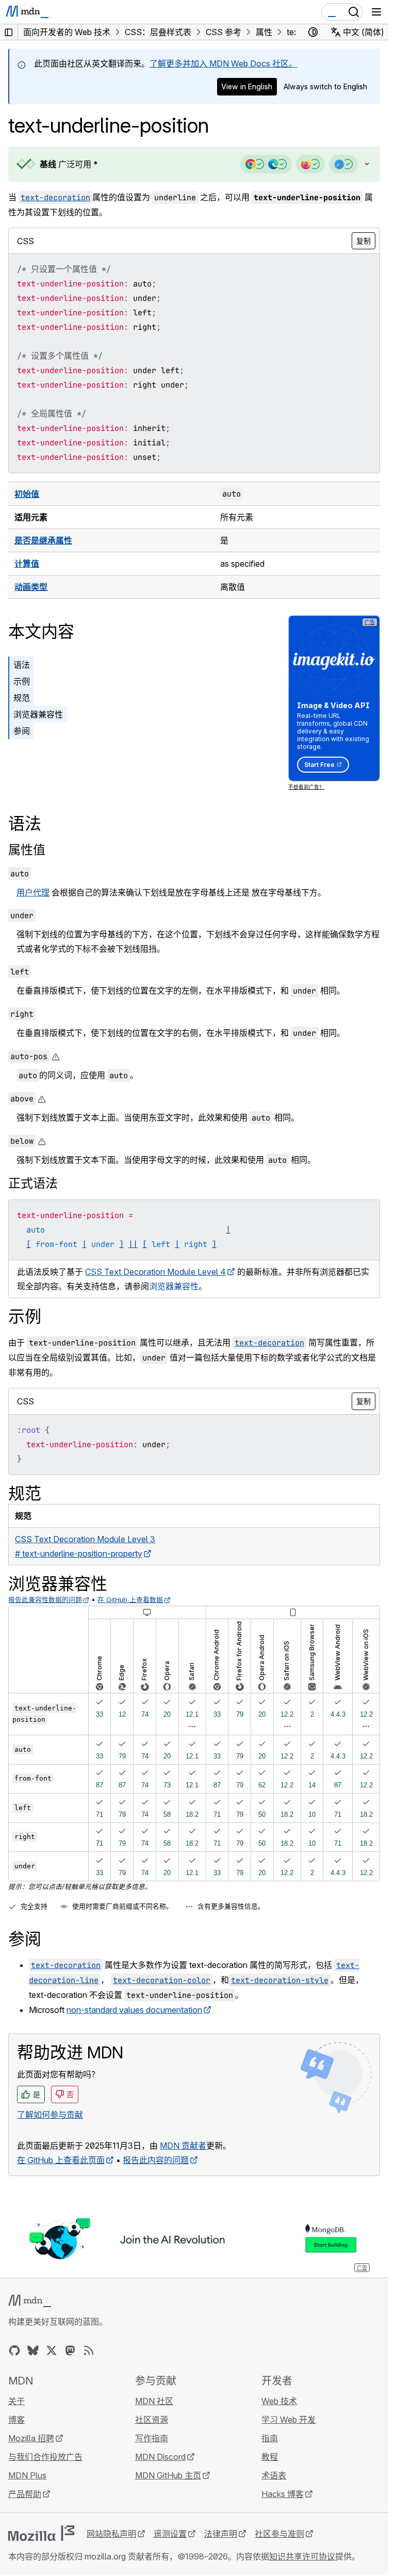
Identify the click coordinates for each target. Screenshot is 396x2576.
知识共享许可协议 (302, 2556)
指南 (270, 2438)
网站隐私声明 (111, 2534)
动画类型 (31, 587)
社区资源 (152, 2420)
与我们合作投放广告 (45, 2457)
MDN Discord (160, 2457)
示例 (22, 681)
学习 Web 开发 (288, 2420)
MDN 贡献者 (183, 2146)
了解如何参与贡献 (50, 2115)
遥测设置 (170, 2534)
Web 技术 (279, 2401)
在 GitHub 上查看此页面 (61, 2160)
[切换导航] (376, 12)
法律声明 (221, 2534)
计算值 (27, 564)
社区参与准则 (279, 2534)
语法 (22, 665)
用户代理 (33, 892)
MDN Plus (27, 2475)
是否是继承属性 (43, 540)
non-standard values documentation (134, 2010)
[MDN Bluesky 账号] (33, 2350)
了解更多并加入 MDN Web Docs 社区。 (223, 63)
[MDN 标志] (30, 2301)
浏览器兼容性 (38, 714)
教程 (270, 2457)
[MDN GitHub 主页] (14, 2350)
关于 (16, 2401)
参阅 (22, 731)
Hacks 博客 (283, 2494)
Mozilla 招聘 (31, 2438)
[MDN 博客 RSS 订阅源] (89, 2350)
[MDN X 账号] (52, 2350)
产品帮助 (25, 2494)
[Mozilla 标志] (41, 2533)
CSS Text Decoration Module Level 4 (155, 1272)
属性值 (27, 850)
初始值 (27, 494)
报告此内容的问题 (156, 2160)
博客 (16, 2420)
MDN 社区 (154, 2401)
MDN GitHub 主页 (168, 2475)
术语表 (274, 2475)
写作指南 (152, 2438)
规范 (22, 698)
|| (133, 1244)
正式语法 (33, 1183)
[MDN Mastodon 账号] (70, 2350)
